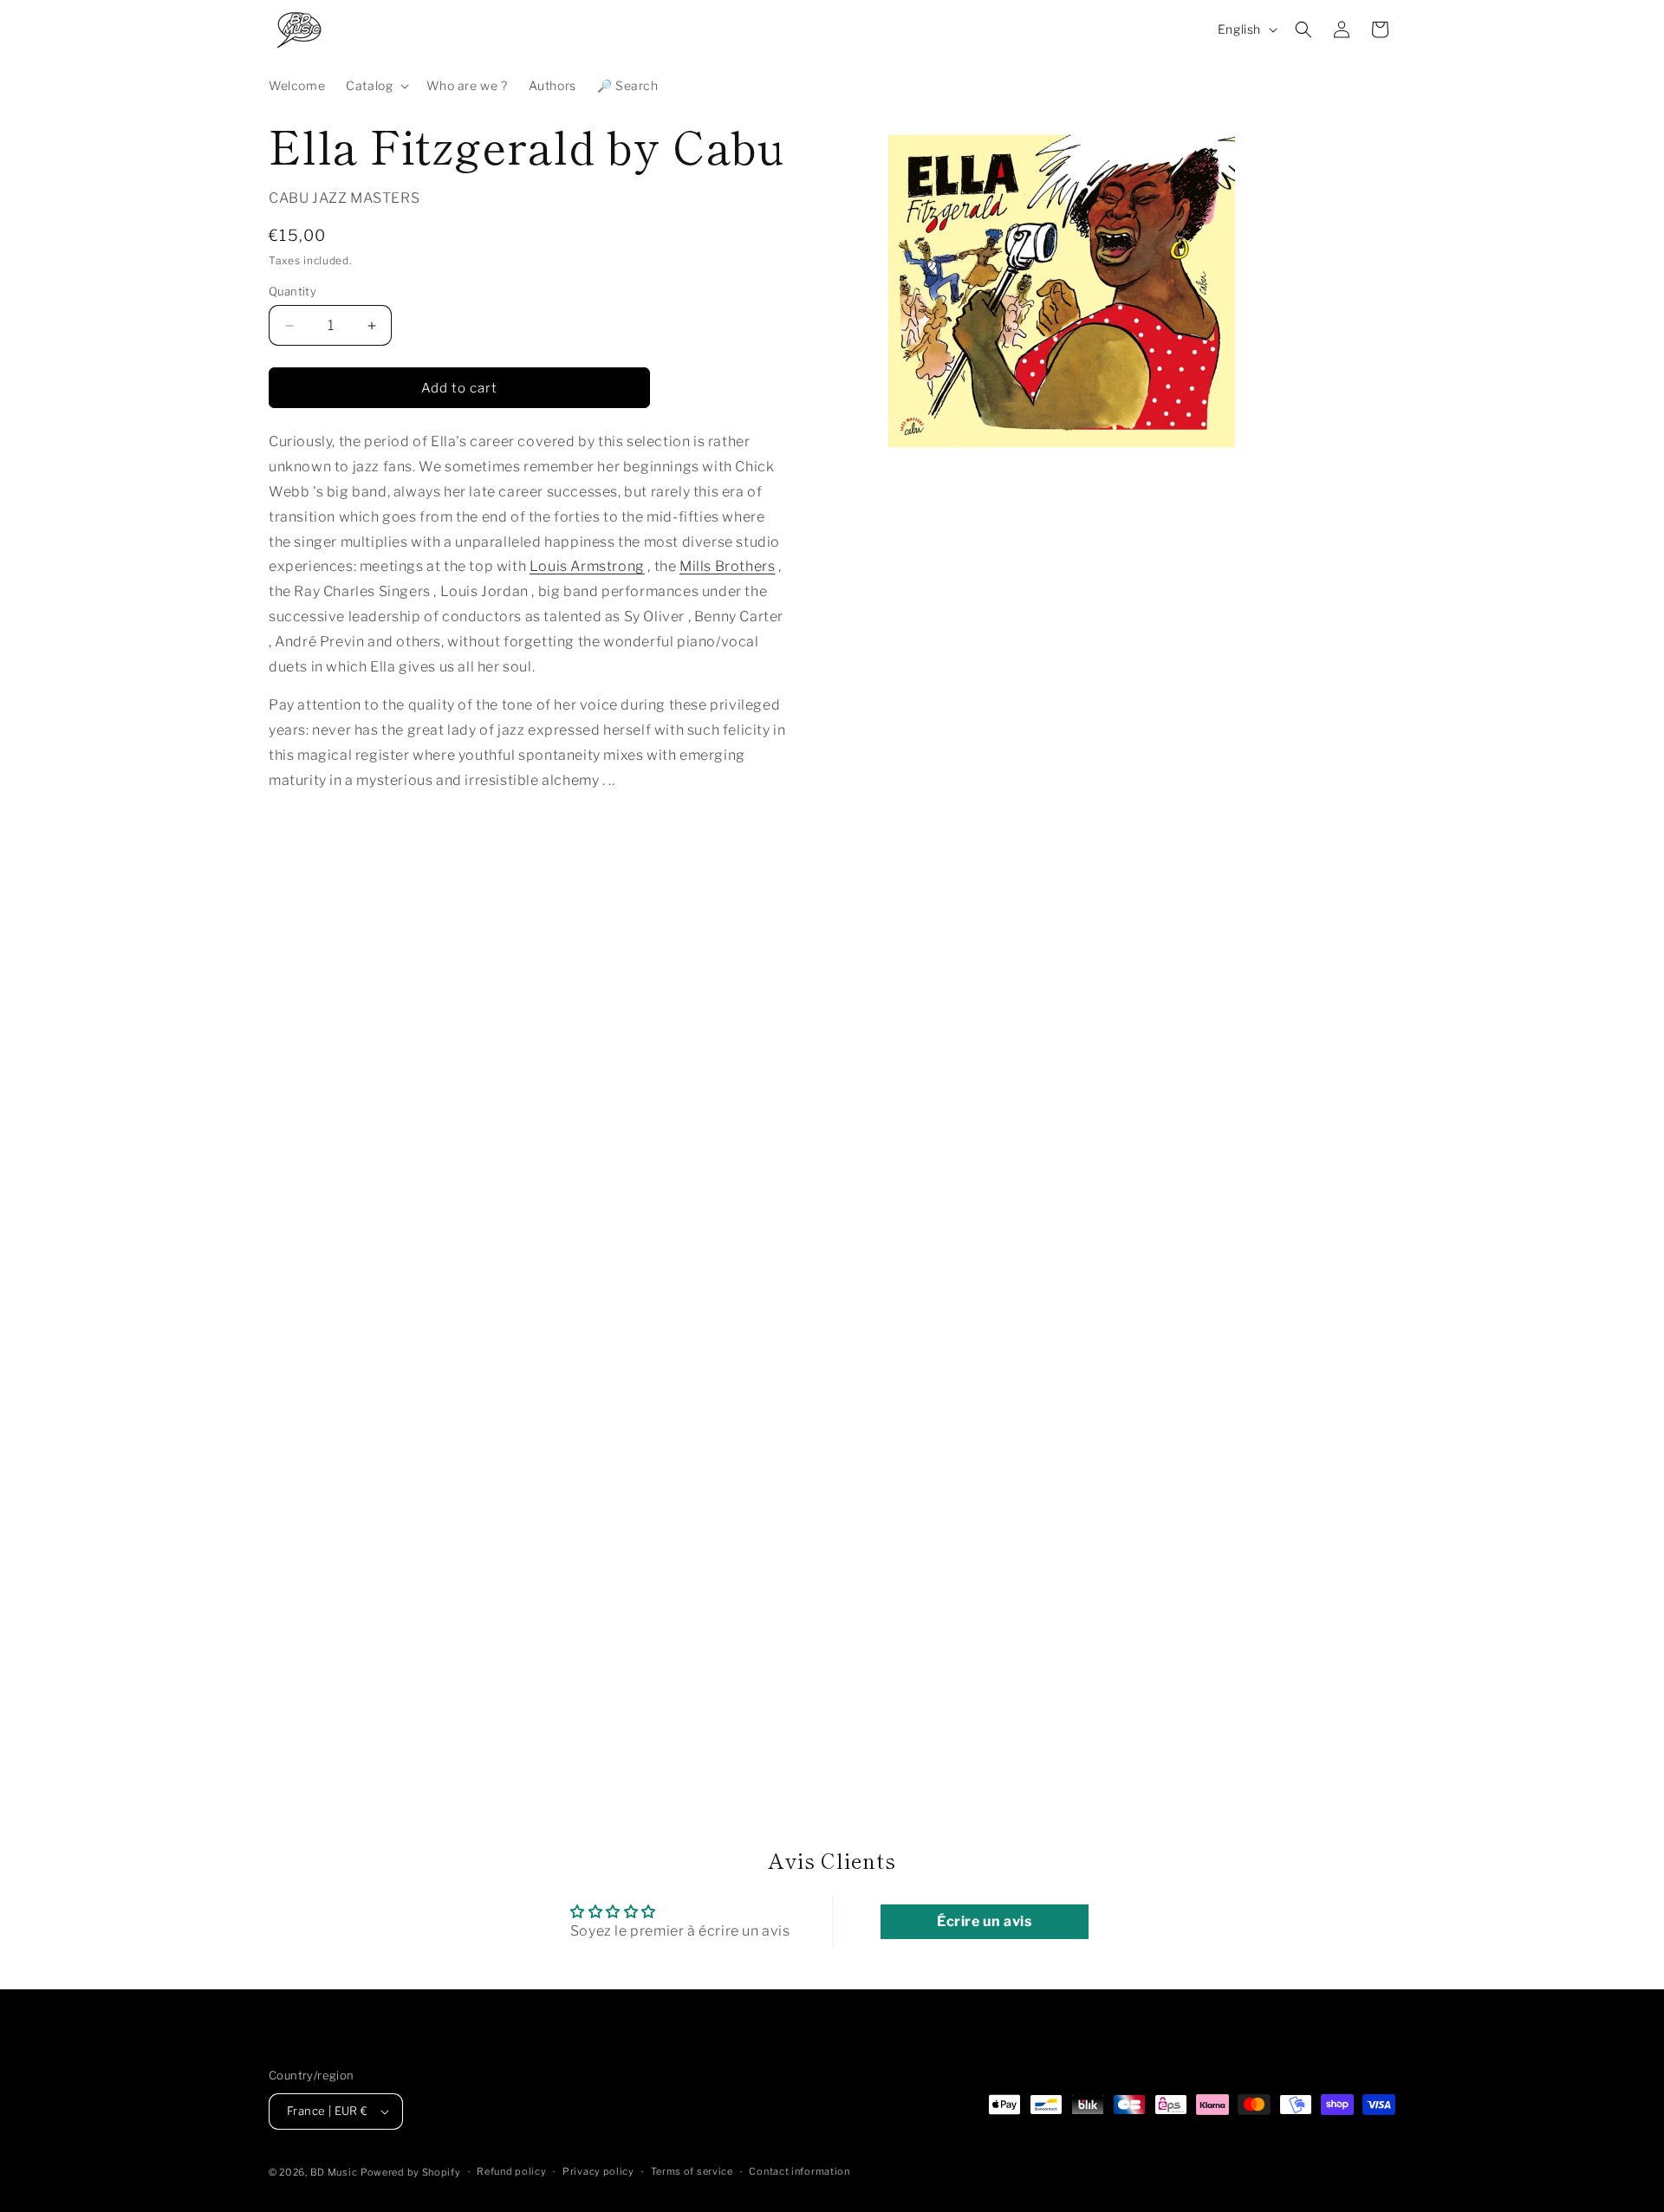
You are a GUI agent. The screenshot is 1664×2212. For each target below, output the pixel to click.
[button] (376, 86)
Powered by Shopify (411, 2172)
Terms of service (692, 2171)
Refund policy (511, 2171)
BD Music (334, 2172)
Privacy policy (598, 2171)
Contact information (799, 2171)
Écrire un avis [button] (984, 1921)
